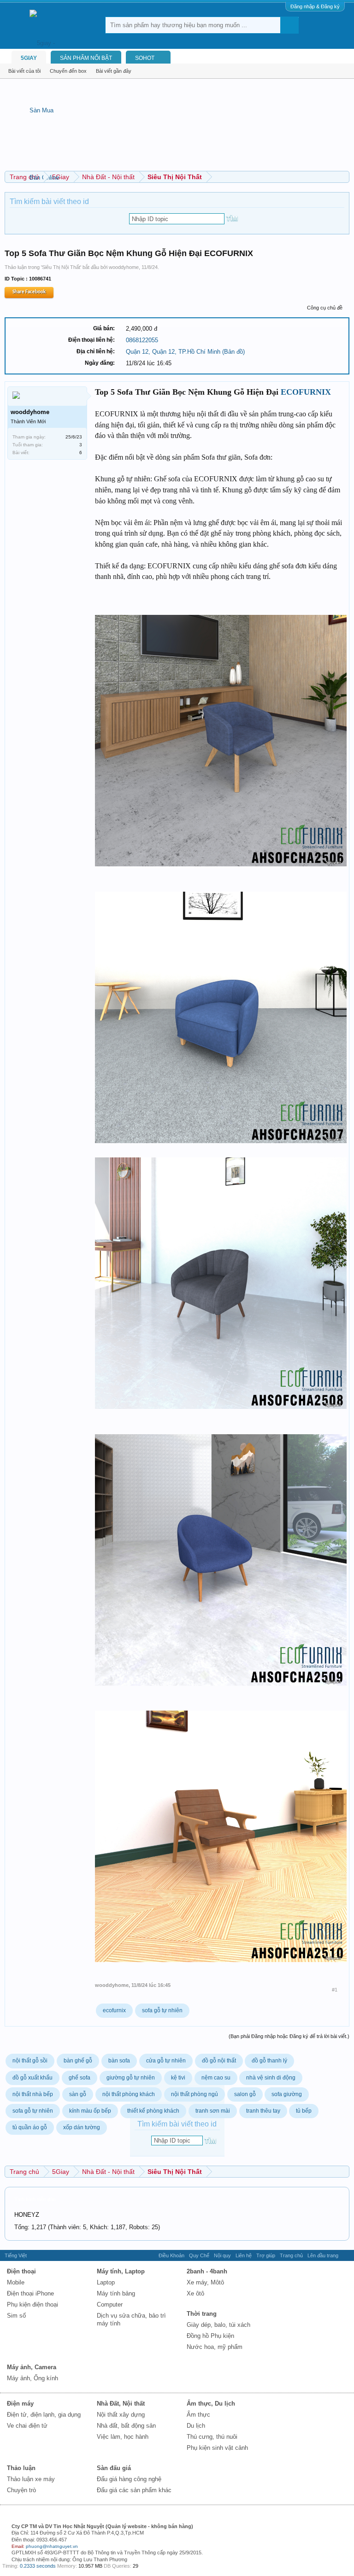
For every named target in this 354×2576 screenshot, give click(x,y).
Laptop (106, 2282)
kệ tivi (178, 2078)
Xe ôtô (195, 2293)
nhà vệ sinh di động (271, 2078)
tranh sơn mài (213, 2111)
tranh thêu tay (263, 2111)
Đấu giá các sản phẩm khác (134, 2490)
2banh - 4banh (207, 2271)
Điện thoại (21, 2271)
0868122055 (142, 340)
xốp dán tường (82, 2127)
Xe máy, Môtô (205, 2282)
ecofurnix (114, 2010)
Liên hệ (244, 2255)
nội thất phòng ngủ (195, 2094)
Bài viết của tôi (24, 71)
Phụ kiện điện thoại (32, 2304)
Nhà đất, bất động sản (126, 2426)
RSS (346, 2255)
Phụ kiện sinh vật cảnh (217, 2448)
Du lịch (196, 2426)
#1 (335, 1990)
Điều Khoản (171, 2255)
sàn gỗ (78, 2094)
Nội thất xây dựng (121, 2415)
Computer (110, 2304)
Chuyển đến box (68, 71)
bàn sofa (119, 2061)
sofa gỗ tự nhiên (162, 2010)
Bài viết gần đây (114, 71)
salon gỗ (245, 2094)
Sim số (16, 2316)
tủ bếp (304, 2111)
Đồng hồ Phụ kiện (210, 2336)
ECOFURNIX (306, 392)
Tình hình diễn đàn (35, 2199)
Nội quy (222, 2255)
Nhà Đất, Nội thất (121, 2404)
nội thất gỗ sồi (30, 2061)
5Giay (29, 58)
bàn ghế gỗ (78, 2061)
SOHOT (145, 58)
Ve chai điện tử (27, 2426)
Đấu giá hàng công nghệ (129, 2479)
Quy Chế (199, 2255)
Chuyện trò (21, 2490)
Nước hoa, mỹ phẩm (215, 2347)
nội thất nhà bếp (33, 2094)
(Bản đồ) (233, 352)
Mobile (16, 2282)
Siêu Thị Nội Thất (61, 267)
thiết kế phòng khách (153, 2111)
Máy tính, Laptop (121, 2271)
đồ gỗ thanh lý (269, 2061)
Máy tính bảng (116, 2293)
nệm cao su (216, 2078)
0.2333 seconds (38, 2566)
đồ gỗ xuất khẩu (32, 2078)
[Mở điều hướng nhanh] (344, 177)
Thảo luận (21, 2468)
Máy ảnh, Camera (32, 2367)
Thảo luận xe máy (31, 2479)
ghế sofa (80, 2078)
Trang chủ (291, 2255)
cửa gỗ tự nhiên (166, 2061)
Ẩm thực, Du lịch (211, 2404)
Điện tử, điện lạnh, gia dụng (44, 2415)
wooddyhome (124, 267)
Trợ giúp (266, 2255)
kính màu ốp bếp (90, 2111)
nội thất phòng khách (129, 2094)
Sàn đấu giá (114, 2468)
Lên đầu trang (323, 2255)
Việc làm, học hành (123, 2437)
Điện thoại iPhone (30, 2293)
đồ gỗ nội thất (219, 2061)
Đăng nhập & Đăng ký (315, 6)
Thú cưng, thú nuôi (212, 2437)
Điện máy (20, 2404)
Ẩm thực (198, 2415)
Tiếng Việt (16, 2255)
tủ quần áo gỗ (30, 2127)
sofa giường (287, 2094)
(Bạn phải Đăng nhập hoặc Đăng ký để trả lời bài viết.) (289, 2036)
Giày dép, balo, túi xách (218, 2325)
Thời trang (202, 2314)
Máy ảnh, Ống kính (32, 2378)
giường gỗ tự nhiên (131, 2078)
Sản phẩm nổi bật (86, 58)
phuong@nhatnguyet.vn (52, 2546)
